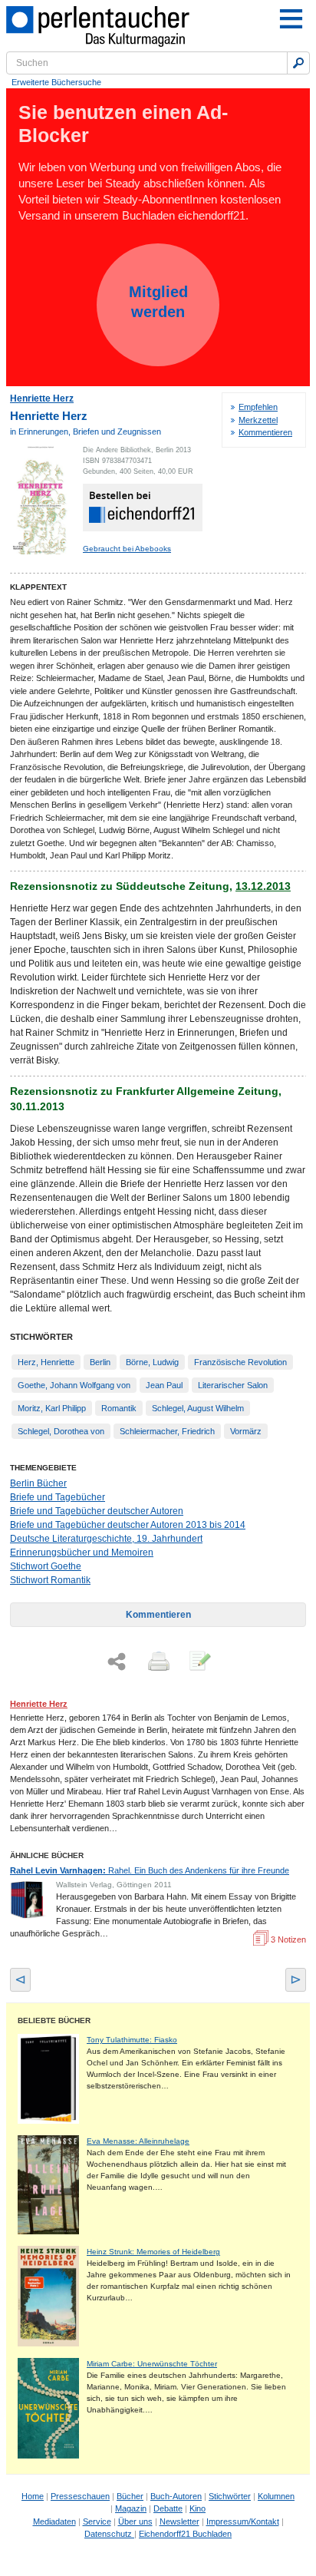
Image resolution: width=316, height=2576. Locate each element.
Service (97, 2521)
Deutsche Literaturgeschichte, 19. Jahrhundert (106, 1539)
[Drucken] (157, 1662)
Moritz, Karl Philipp (52, 1408)
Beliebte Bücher (54, 2020)
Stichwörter (230, 2496)
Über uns (135, 2521)
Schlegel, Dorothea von (61, 1431)
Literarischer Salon (233, 1385)
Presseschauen (80, 2496)
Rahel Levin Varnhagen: (150, 1870)
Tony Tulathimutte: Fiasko (132, 2040)
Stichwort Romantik (50, 1580)
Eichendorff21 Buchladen (185, 2534)
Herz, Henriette (46, 1362)
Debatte (168, 2508)
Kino (197, 2508)
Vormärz (246, 1431)
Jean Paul (164, 1385)
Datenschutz (109, 2534)
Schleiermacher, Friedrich (167, 1431)
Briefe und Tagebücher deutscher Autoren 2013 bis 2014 (128, 1525)
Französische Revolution (240, 1362)
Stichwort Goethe (46, 1566)
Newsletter (179, 2521)
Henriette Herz (42, 398)
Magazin (131, 2508)
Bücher (130, 2496)
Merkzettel (258, 420)
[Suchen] (298, 63)
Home (33, 2496)
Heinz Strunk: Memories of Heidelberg (153, 2252)
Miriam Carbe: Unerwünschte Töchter (152, 2364)
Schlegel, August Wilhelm (198, 1408)
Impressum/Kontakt (243, 2521)
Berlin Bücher (38, 1483)
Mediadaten (54, 2521)
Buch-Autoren (176, 2496)
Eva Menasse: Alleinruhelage (138, 2141)
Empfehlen (258, 407)
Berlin (100, 1362)
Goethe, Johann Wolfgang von (74, 1385)
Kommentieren (265, 432)
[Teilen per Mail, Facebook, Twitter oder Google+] (117, 1662)
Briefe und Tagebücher (58, 1497)
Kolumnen (276, 2496)
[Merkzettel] (199, 1662)
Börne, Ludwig (152, 1362)
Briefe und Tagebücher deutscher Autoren (97, 1511)
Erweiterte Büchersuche (56, 82)
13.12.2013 (263, 886)
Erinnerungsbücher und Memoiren (82, 1553)
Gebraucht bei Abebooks (127, 549)
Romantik (119, 1408)
